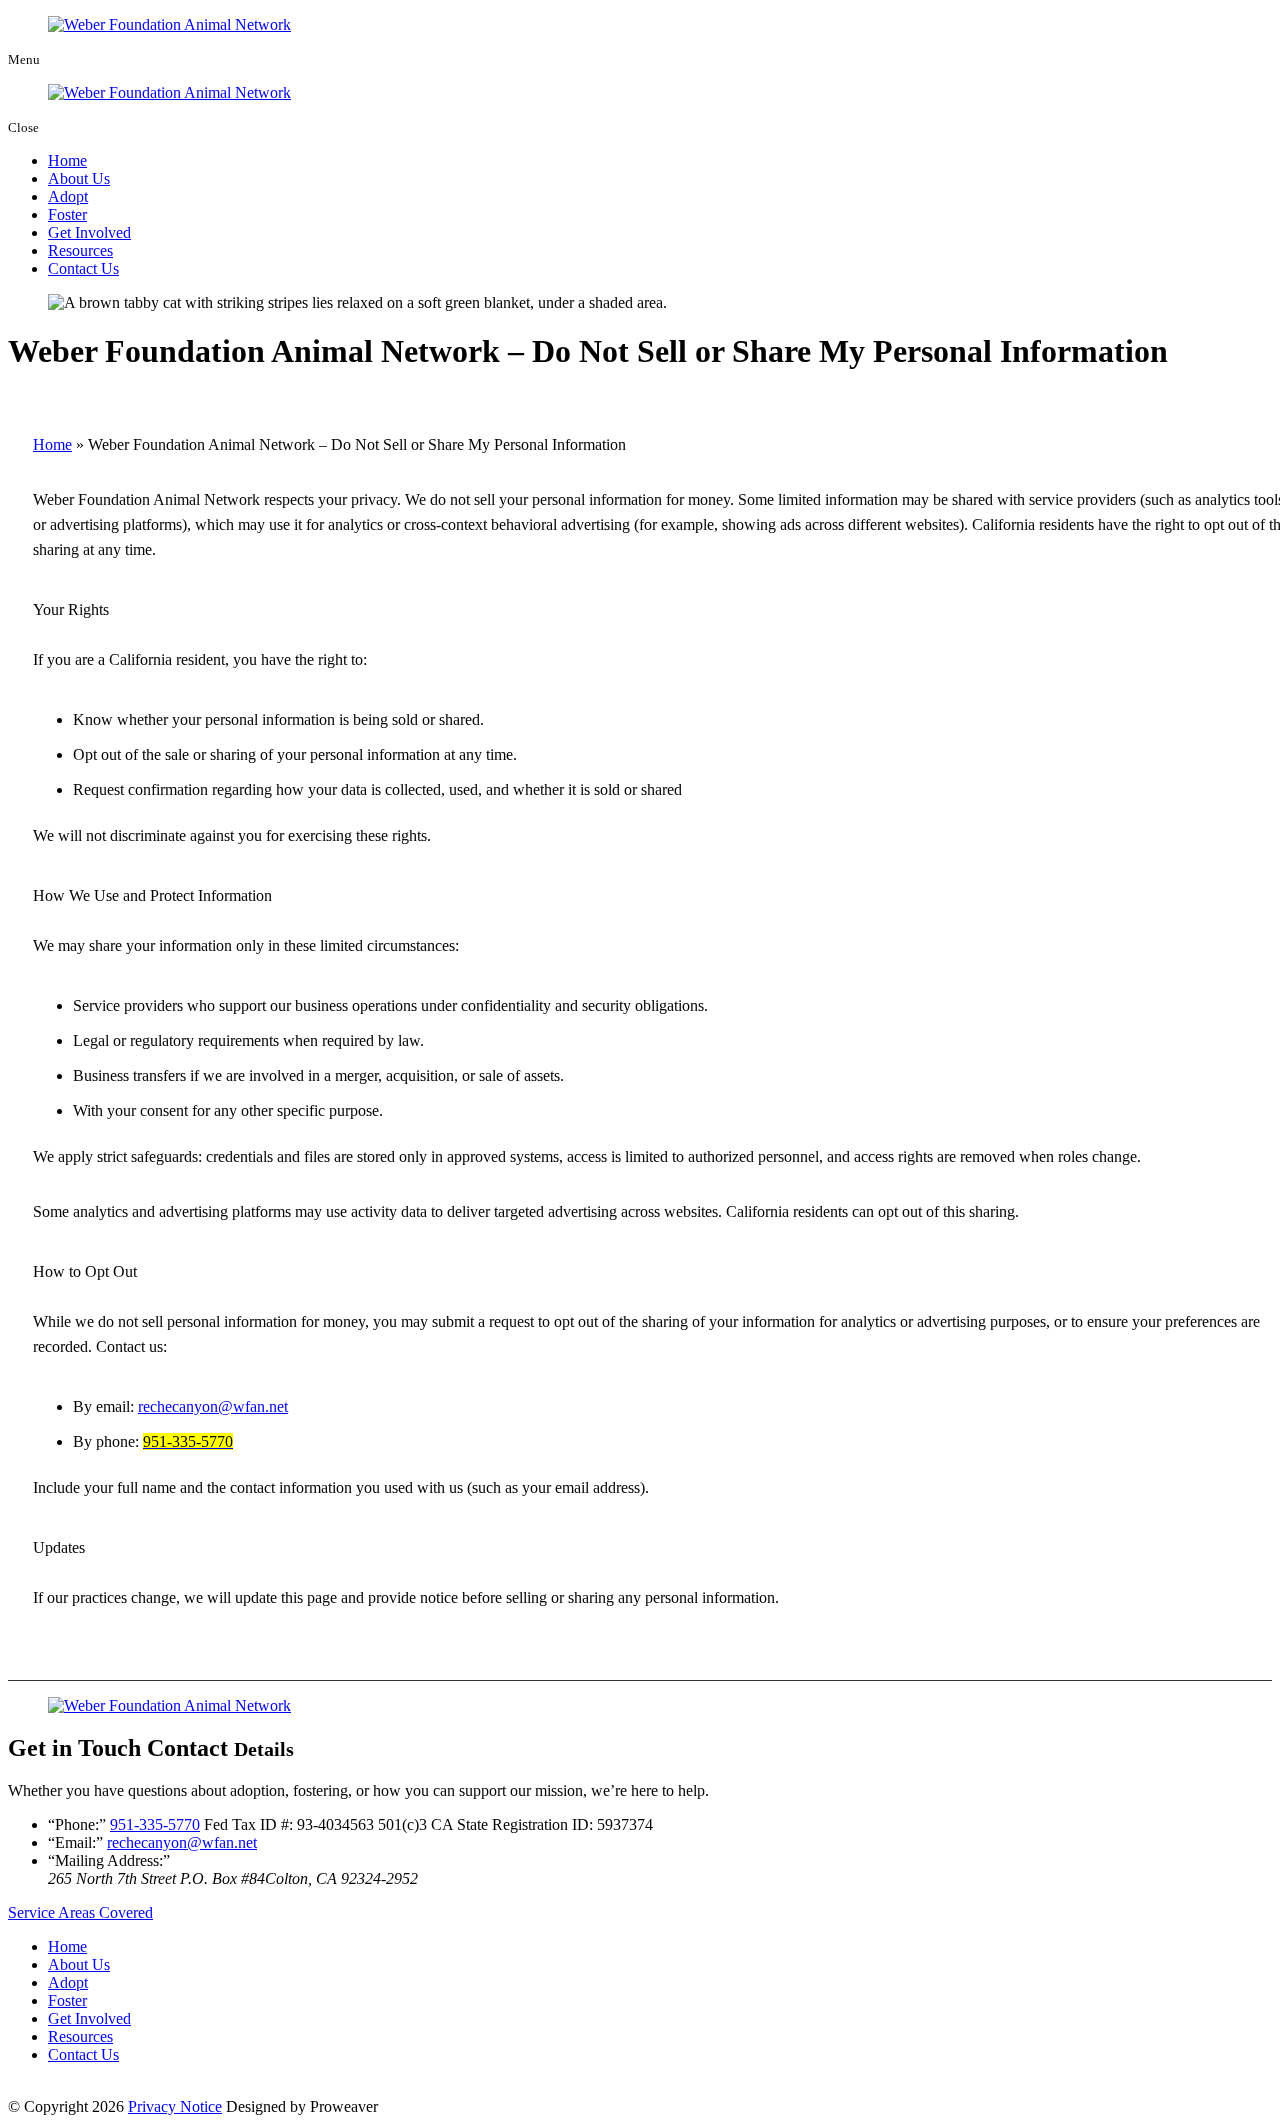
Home (67, 160)
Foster (67, 214)
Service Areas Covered (80, 1912)
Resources (80, 250)
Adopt (68, 196)
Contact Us (83, 268)
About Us (79, 178)
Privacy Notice (175, 2106)
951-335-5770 (155, 1824)
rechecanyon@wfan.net (213, 1406)
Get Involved (89, 232)
